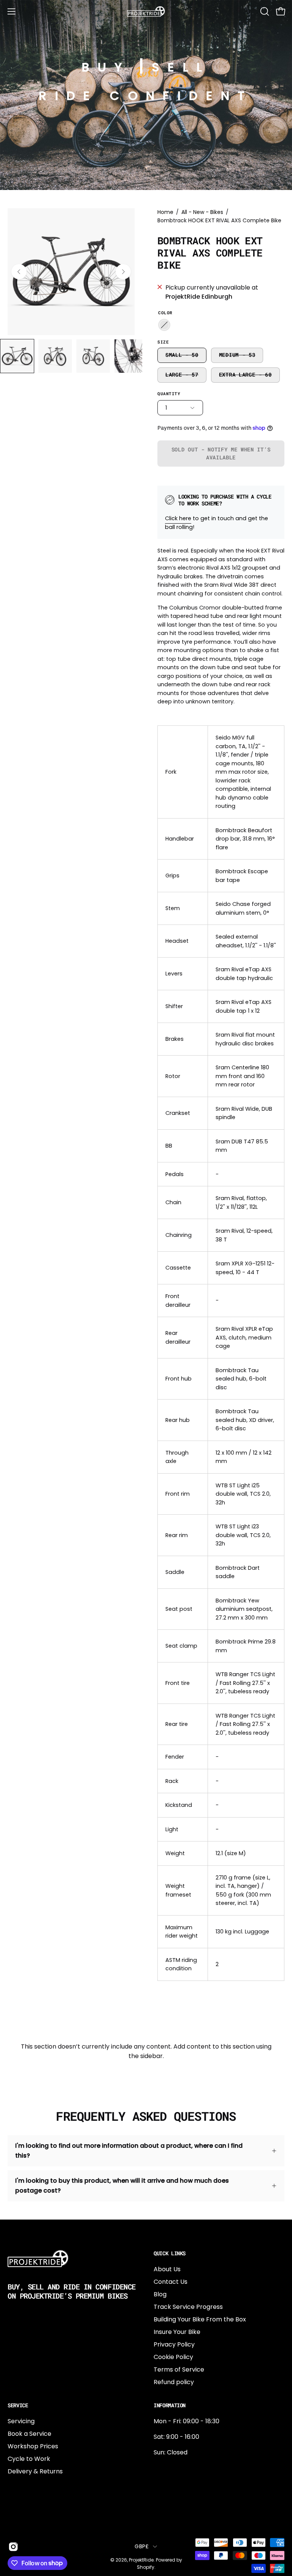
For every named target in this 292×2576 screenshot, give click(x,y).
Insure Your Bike (177, 2332)
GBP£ (142, 2546)
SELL (181, 67)
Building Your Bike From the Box (200, 2319)
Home (165, 212)
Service (18, 2405)
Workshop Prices (33, 2446)
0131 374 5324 (174, 2468)
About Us (167, 2269)
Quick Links (170, 2253)
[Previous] (19, 272)
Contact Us (171, 2282)
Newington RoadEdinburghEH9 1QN (178, 2493)
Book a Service (29, 2434)
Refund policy (174, 2382)
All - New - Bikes (202, 212)
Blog (160, 2294)
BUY (106, 67)
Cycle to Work (29, 2459)
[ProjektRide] (146, 11)
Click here (178, 518)
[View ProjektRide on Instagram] (12, 2547)
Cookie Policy (173, 2357)
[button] (264, 11)
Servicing (21, 2421)
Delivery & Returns (35, 2471)
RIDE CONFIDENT (146, 96)
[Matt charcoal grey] (164, 325)
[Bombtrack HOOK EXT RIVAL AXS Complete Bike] (17, 356)
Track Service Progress (188, 2307)
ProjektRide (141, 2560)
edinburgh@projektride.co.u (195, 2518)
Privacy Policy (174, 2344)
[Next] (123, 272)
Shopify (146, 2567)
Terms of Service (179, 2369)
